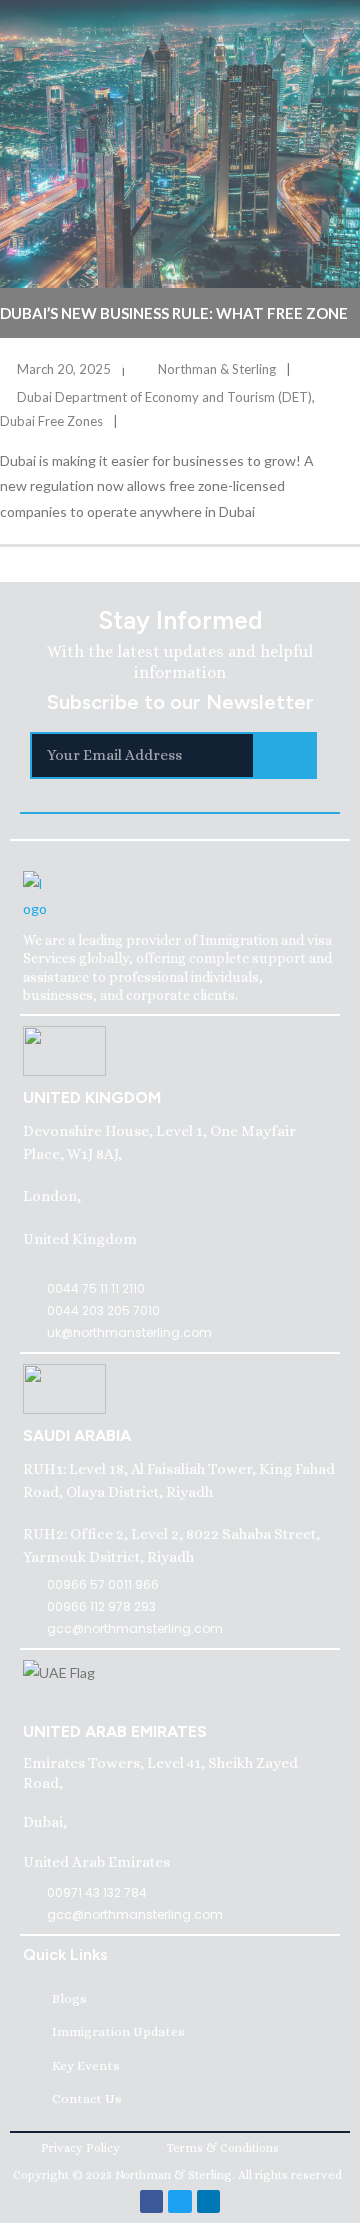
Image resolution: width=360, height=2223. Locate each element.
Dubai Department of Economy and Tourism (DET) (164, 397)
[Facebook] (151, 2201)
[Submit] (286, 755)
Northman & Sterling (217, 369)
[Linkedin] (208, 2201)
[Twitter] (179, 2201)
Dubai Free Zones (51, 421)
